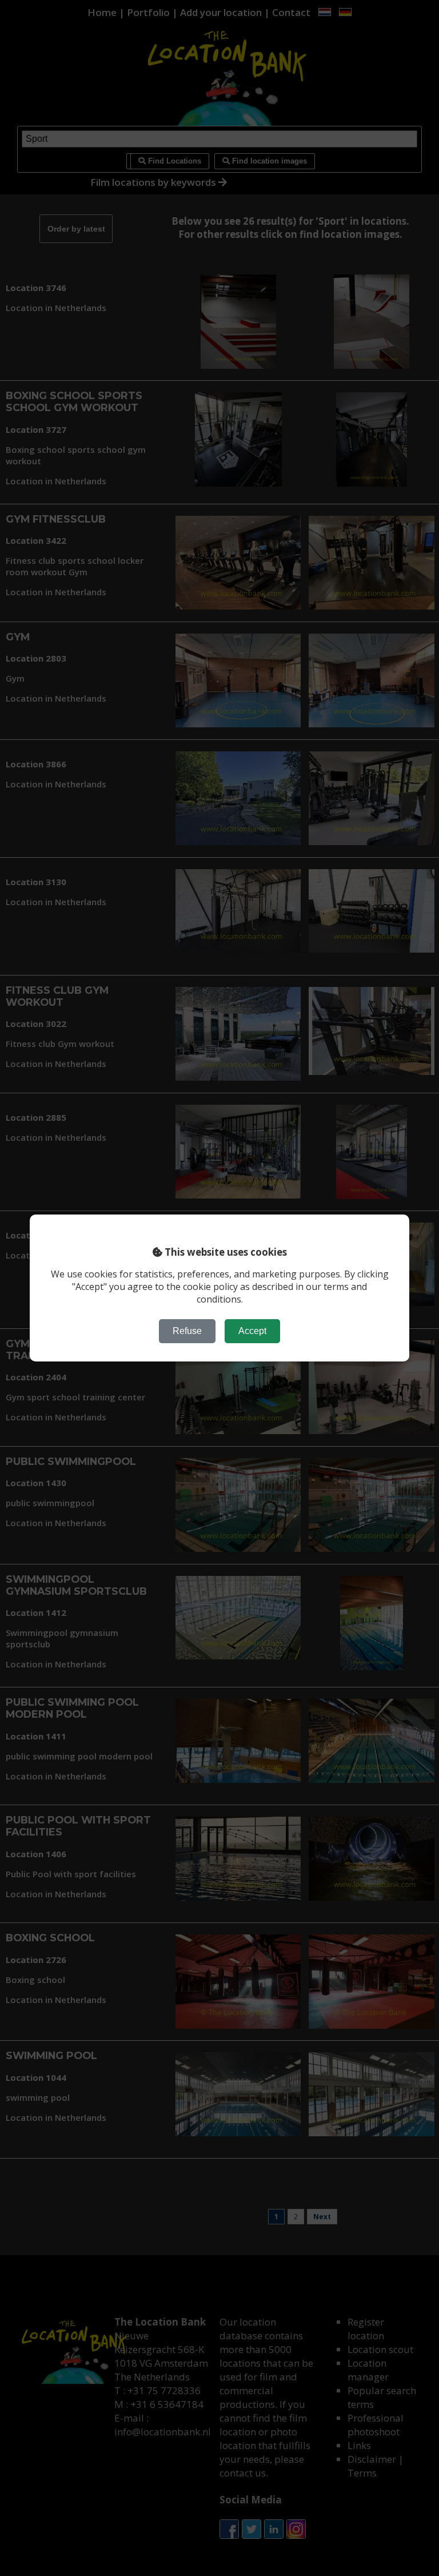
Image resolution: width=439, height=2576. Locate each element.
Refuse (187, 1331)
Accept (252, 1331)
